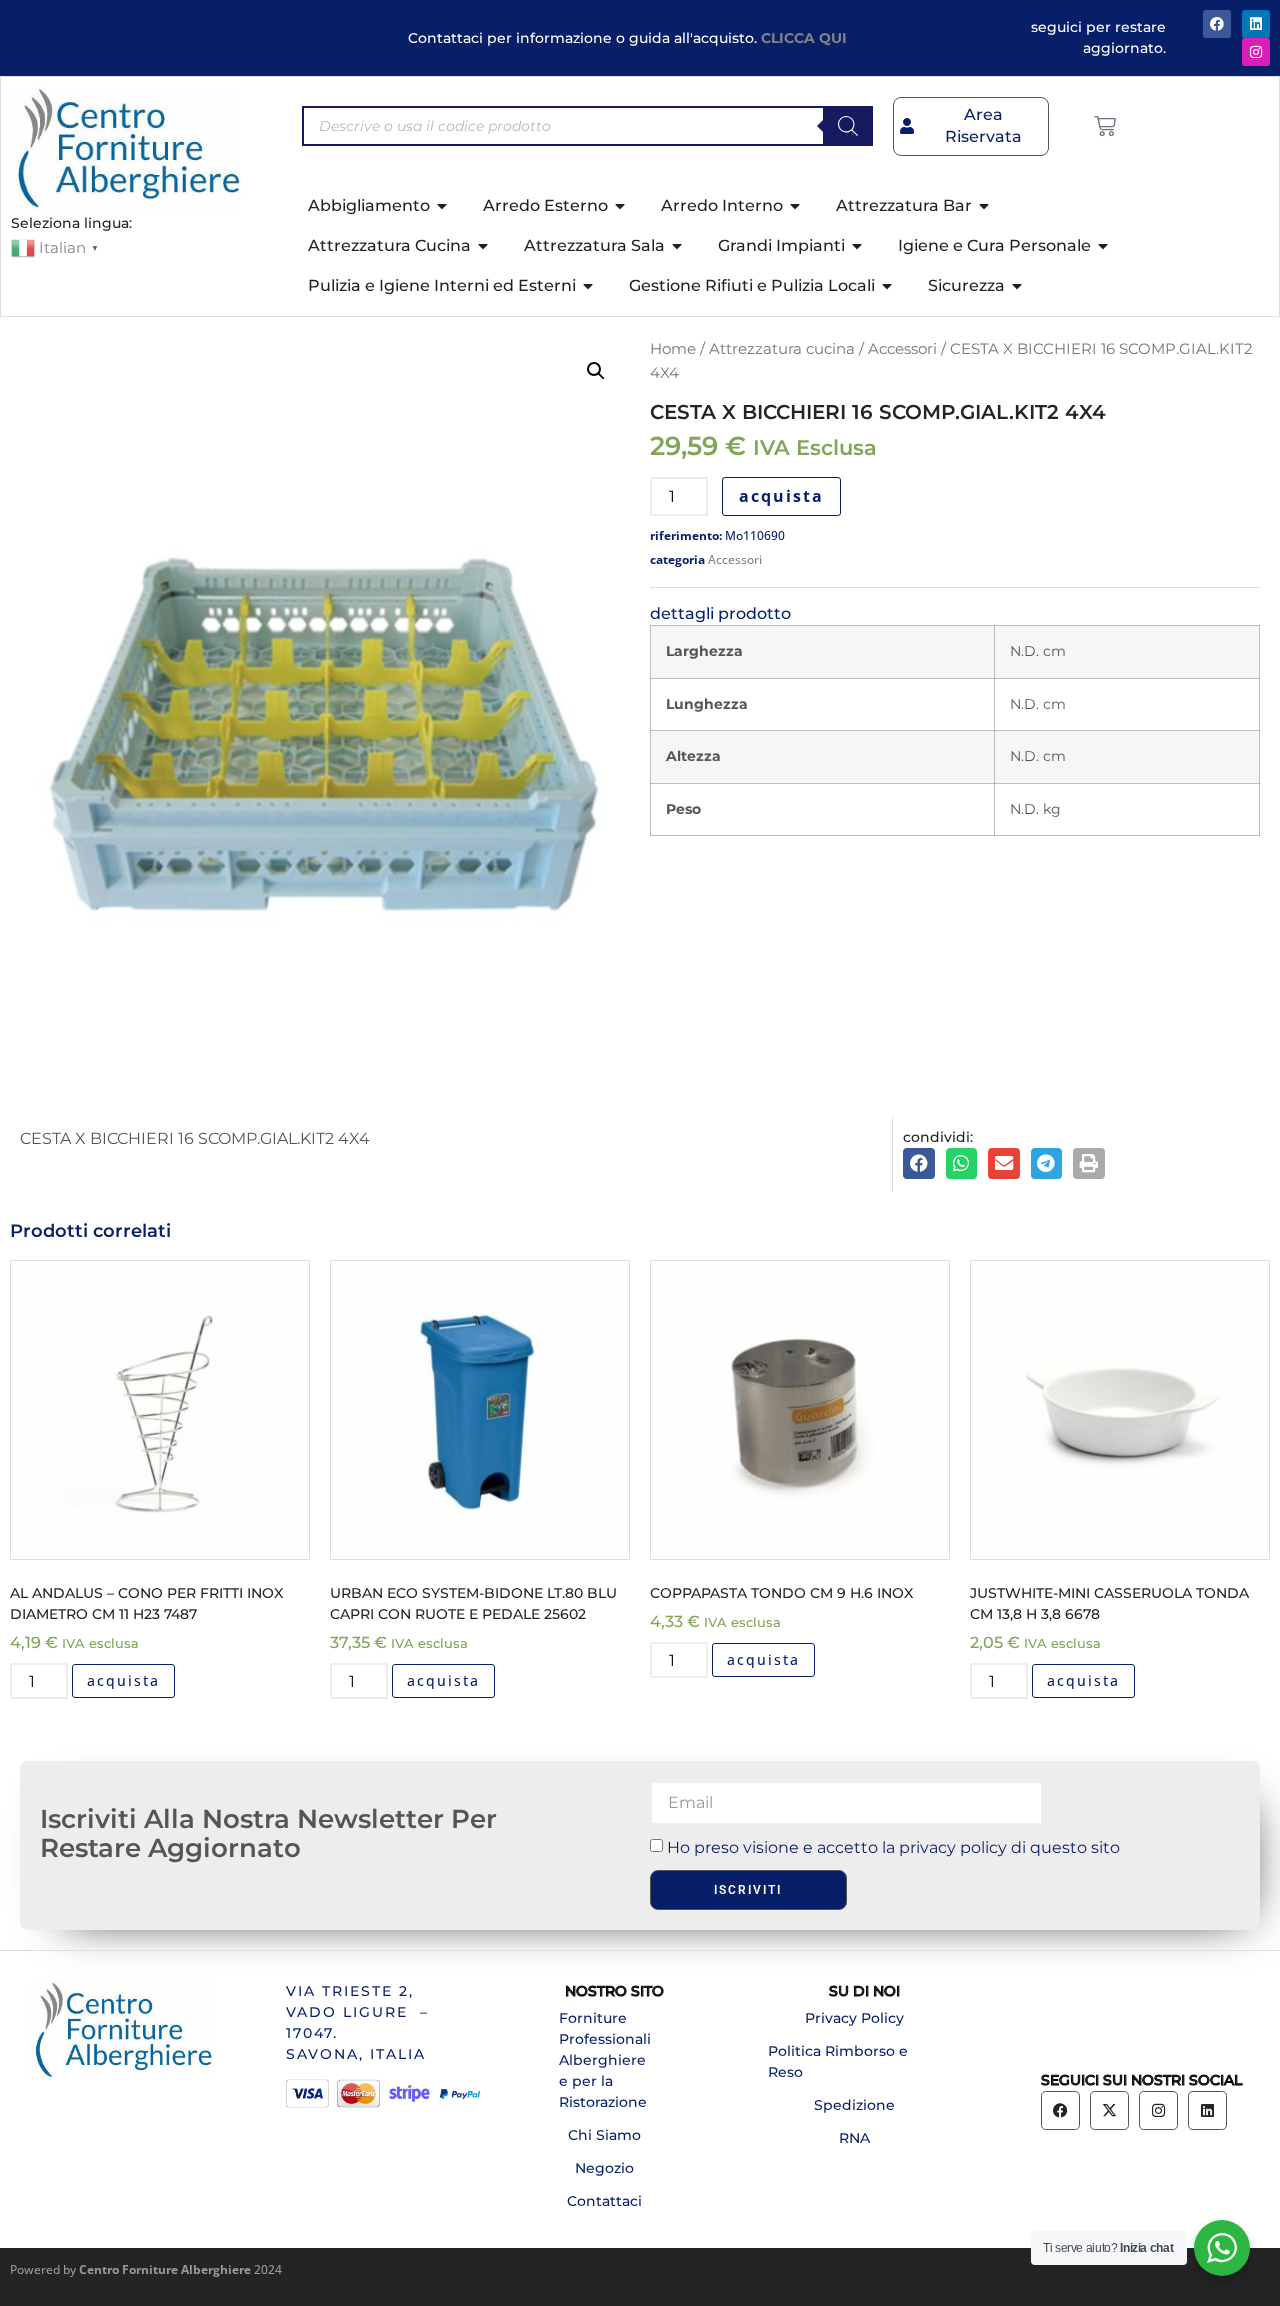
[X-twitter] (1109, 2110)
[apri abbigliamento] (443, 206)
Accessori (902, 349)
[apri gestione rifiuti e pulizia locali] (888, 286)
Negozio (604, 2168)
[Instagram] (1256, 52)
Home (673, 349)
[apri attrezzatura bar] (985, 206)
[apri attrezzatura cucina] (484, 246)
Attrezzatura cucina (782, 349)
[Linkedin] (1207, 2110)
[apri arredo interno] (796, 206)
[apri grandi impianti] (858, 246)
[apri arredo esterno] (621, 206)
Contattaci (604, 2201)
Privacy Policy (854, 2018)
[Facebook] (1217, 24)
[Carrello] (1105, 126)
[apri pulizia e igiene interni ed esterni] (589, 286)
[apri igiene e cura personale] (1104, 246)
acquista (781, 496)
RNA (854, 2138)
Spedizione (854, 2105)
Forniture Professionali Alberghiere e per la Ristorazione (605, 2060)
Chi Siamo (604, 2135)
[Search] (848, 126)
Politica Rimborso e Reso (838, 2061)
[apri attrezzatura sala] (678, 246)
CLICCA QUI (804, 38)
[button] (596, 371)
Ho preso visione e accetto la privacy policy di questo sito (893, 1847)
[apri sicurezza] (1018, 286)
